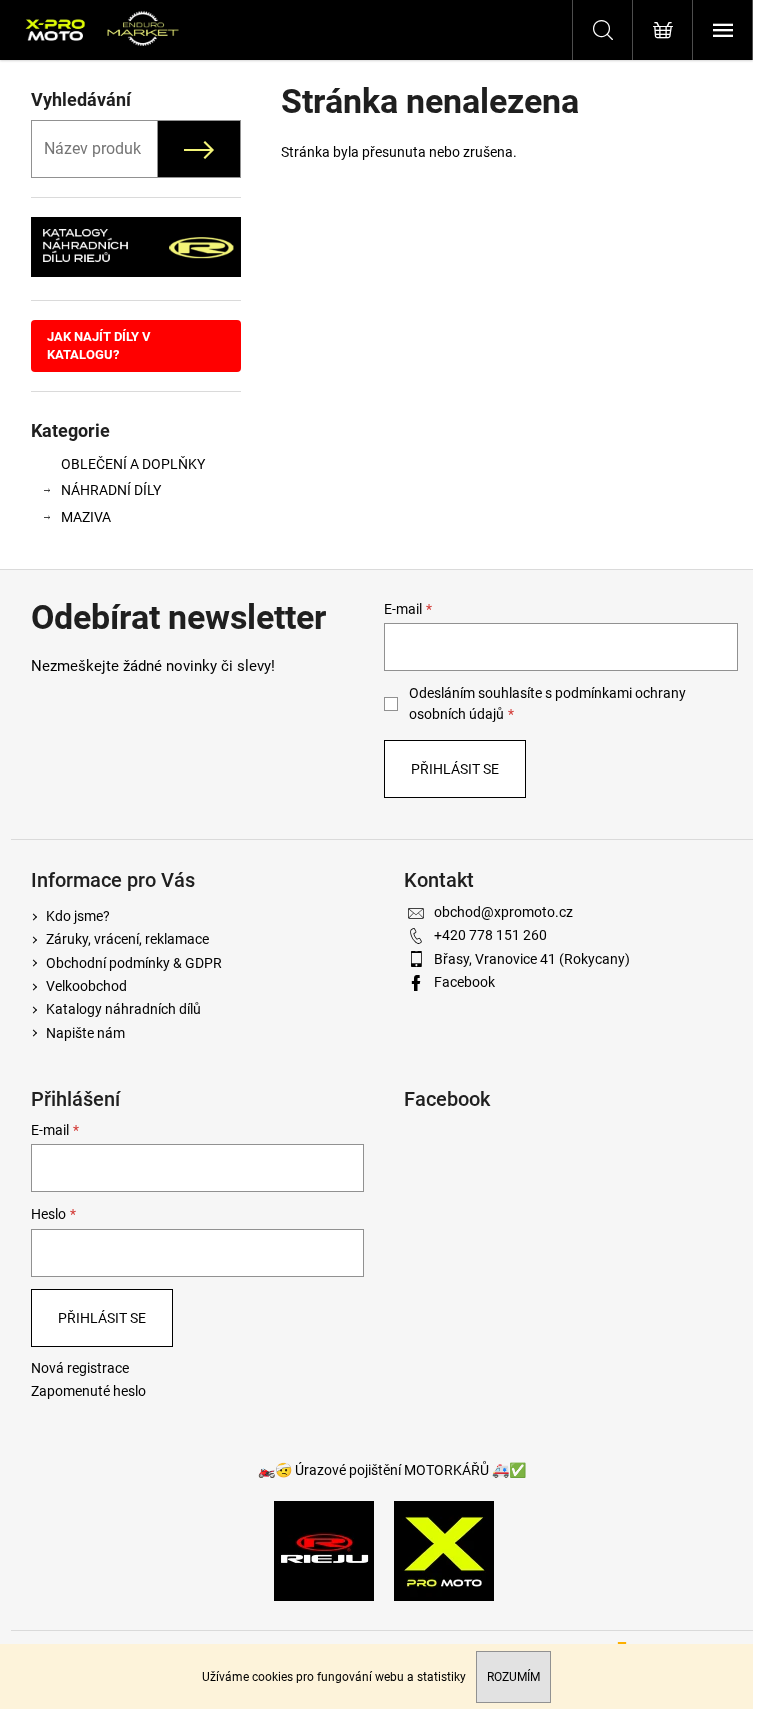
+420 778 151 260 (490, 935)
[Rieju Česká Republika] (324, 1550)
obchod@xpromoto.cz (503, 912)
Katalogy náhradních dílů (123, 1009)
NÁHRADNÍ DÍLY (111, 490)
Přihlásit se (455, 769)
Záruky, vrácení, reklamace (127, 939)
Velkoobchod (86, 986)
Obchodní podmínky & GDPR (134, 963)
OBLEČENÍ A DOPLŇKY (133, 464)
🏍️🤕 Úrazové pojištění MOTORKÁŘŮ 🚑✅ (392, 1470)
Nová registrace (80, 1368)
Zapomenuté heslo (88, 1391)
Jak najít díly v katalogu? (99, 345)
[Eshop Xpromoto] (444, 1550)
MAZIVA (86, 517)
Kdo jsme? (78, 916)
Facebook (464, 982)
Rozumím (513, 1677)
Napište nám (85, 1033)
